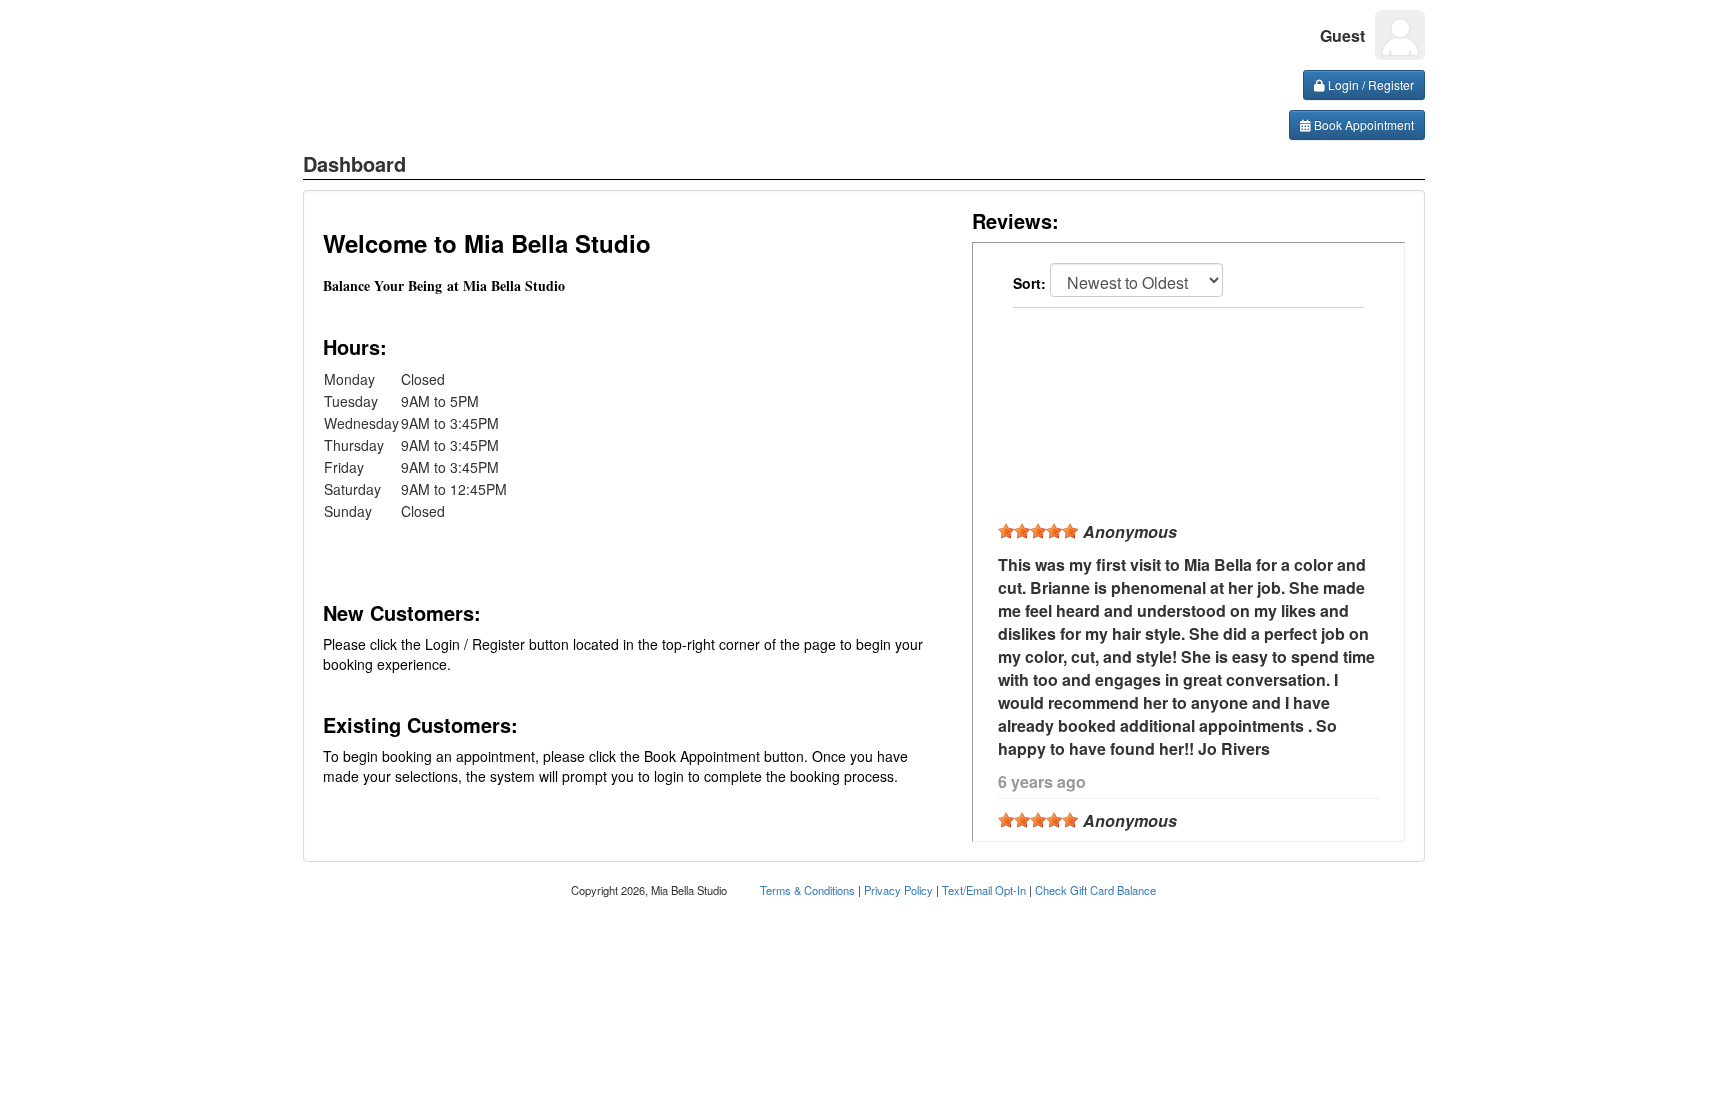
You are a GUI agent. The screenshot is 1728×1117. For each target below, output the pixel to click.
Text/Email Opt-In (984, 890)
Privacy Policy (898, 890)
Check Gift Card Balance (1095, 890)
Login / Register (1369, 84)
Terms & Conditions (807, 890)
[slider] (1038, 531)
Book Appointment (1362, 124)
